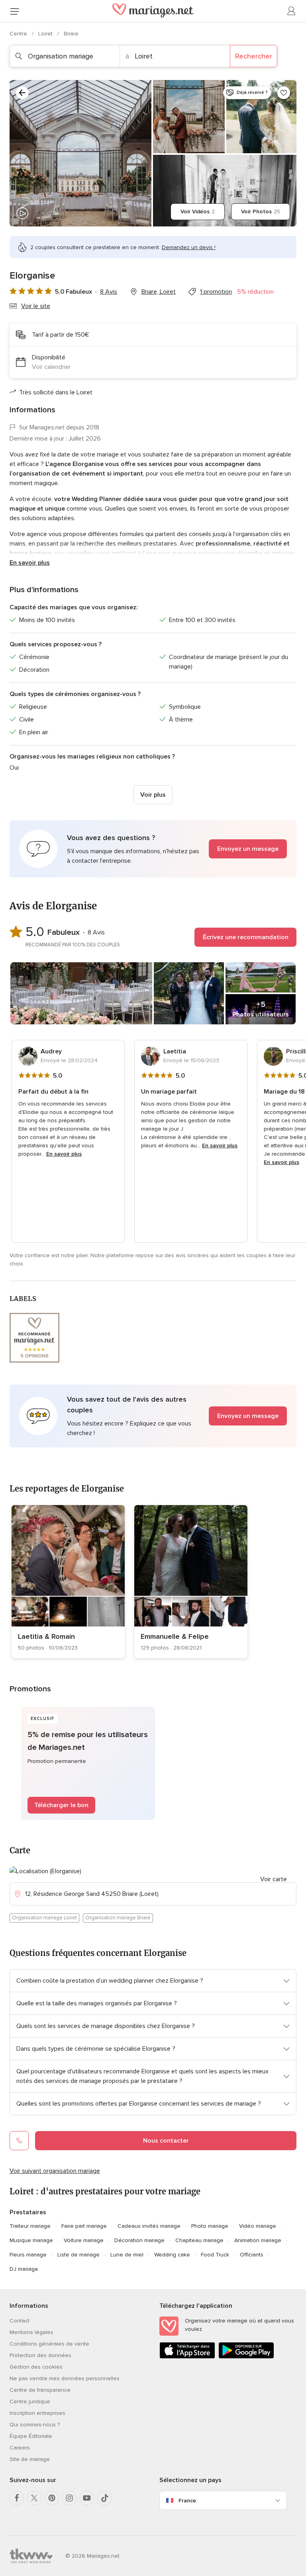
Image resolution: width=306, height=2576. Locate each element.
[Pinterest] (52, 2498)
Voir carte (274, 1879)
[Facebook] (17, 2498)
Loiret (46, 34)
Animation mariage (258, 2240)
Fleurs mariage (28, 2255)
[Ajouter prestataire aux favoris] (284, 93)
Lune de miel (127, 2255)
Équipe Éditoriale (31, 2436)
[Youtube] (87, 2498)
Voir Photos (261, 212)
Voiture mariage (84, 2240)
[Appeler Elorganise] (19, 2141)
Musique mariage (31, 2240)
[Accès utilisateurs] (292, 11)
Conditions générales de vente (49, 2344)
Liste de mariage (78, 2255)
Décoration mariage (139, 2240)
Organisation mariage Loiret (44, 1918)
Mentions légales (31, 2332)
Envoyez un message (248, 849)
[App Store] (187, 2357)
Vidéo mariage (258, 2226)
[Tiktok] (104, 2498)
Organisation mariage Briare (118, 1918)
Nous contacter (166, 2141)
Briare (71, 34)
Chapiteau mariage (199, 2240)
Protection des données (40, 2355)
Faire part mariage (84, 2226)
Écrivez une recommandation (246, 937)
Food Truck (215, 2255)
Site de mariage (30, 2459)
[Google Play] (246, 2357)
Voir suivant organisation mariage (55, 2171)
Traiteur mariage (30, 2226)
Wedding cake (172, 2255)
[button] (153, 849)
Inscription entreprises (37, 2413)
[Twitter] (34, 2498)
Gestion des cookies (36, 2367)
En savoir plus (30, 563)
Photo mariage (210, 2226)
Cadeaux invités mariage (149, 2226)
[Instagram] (69, 2498)
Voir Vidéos (198, 212)
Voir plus (153, 795)
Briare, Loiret (159, 292)
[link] (68, 1582)
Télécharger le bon (61, 1805)
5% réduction (255, 292)
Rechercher (254, 56)
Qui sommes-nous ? (35, 2425)
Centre (19, 34)
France (187, 2501)
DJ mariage (24, 2269)
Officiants (252, 2255)
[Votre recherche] (22, 93)
